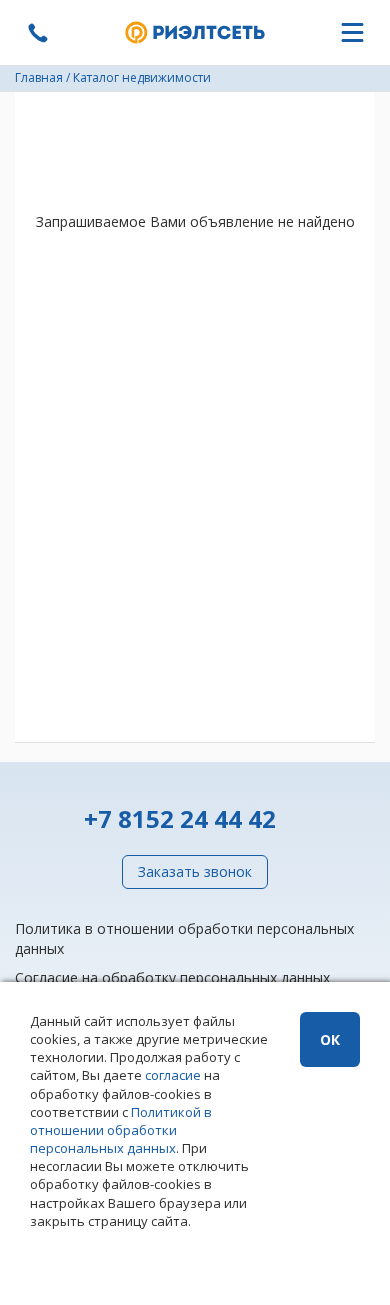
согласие (173, 1075)
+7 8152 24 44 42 (180, 818)
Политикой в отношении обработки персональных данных (121, 1130)
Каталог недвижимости (142, 77)
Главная (39, 77)
